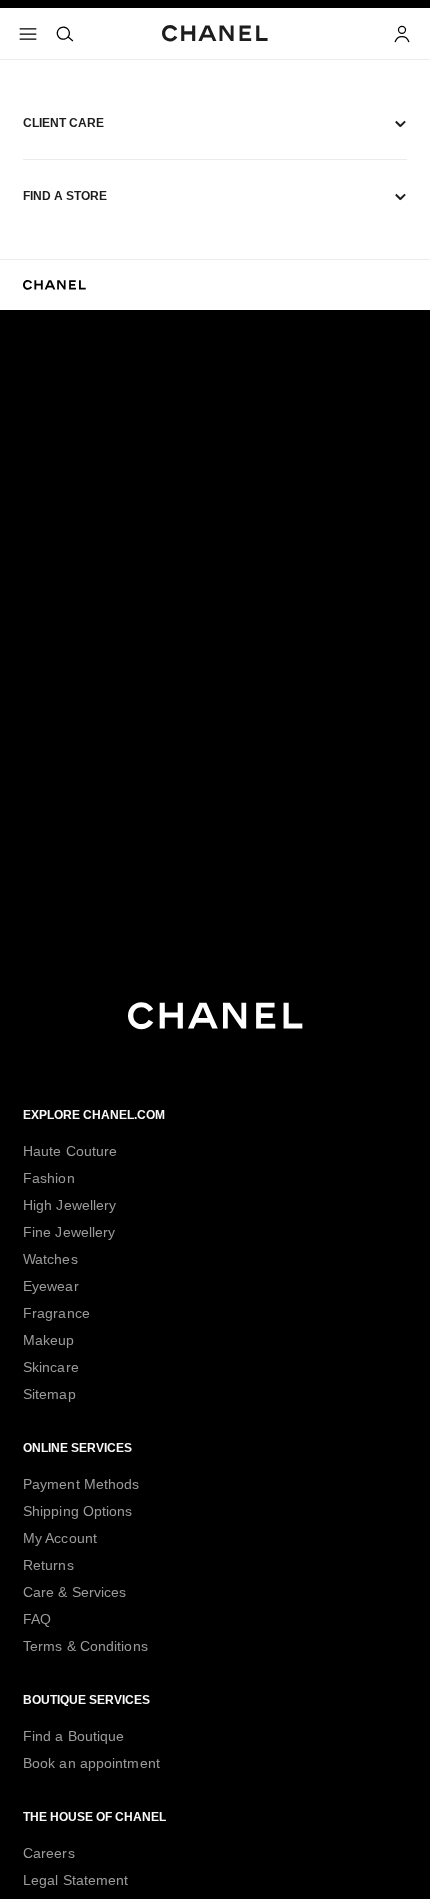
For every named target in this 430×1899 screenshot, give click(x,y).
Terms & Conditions (85, 1646)
